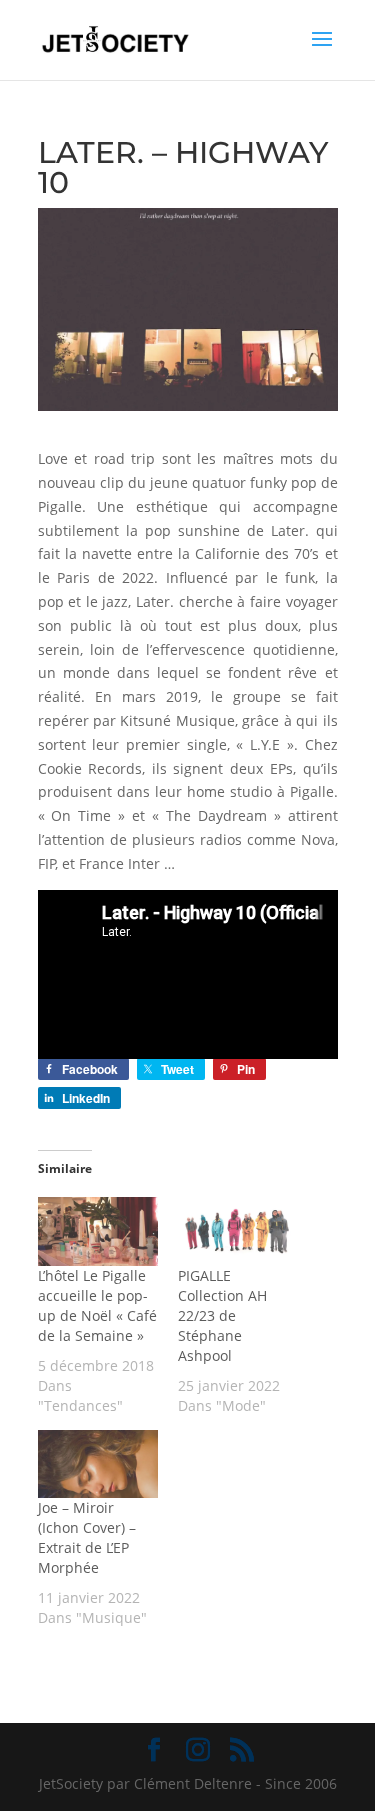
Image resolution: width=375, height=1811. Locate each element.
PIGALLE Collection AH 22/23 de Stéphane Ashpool (222, 1315)
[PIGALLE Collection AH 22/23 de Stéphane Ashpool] (238, 1231)
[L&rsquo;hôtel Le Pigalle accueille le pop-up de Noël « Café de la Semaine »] (98, 1231)
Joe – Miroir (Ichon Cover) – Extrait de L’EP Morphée (87, 1537)
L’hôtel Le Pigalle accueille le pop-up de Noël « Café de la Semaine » (97, 1305)
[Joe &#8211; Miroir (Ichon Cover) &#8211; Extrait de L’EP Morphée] (98, 1464)
